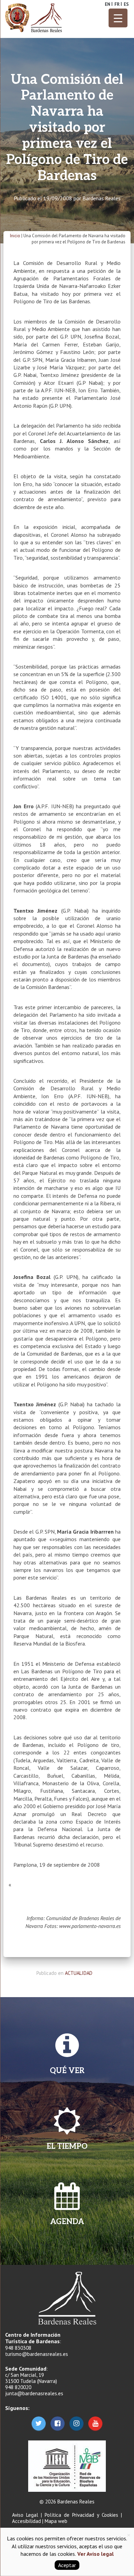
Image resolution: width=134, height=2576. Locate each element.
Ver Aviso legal (95, 2554)
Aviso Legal (25, 2515)
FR (117, 4)
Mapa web (56, 2521)
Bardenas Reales (102, 198)
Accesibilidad (26, 2521)
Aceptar (67, 2565)
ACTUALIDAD (79, 1973)
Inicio (15, 236)
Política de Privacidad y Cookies (81, 2515)
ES (126, 4)
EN (108, 4)
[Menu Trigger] (118, 18)
